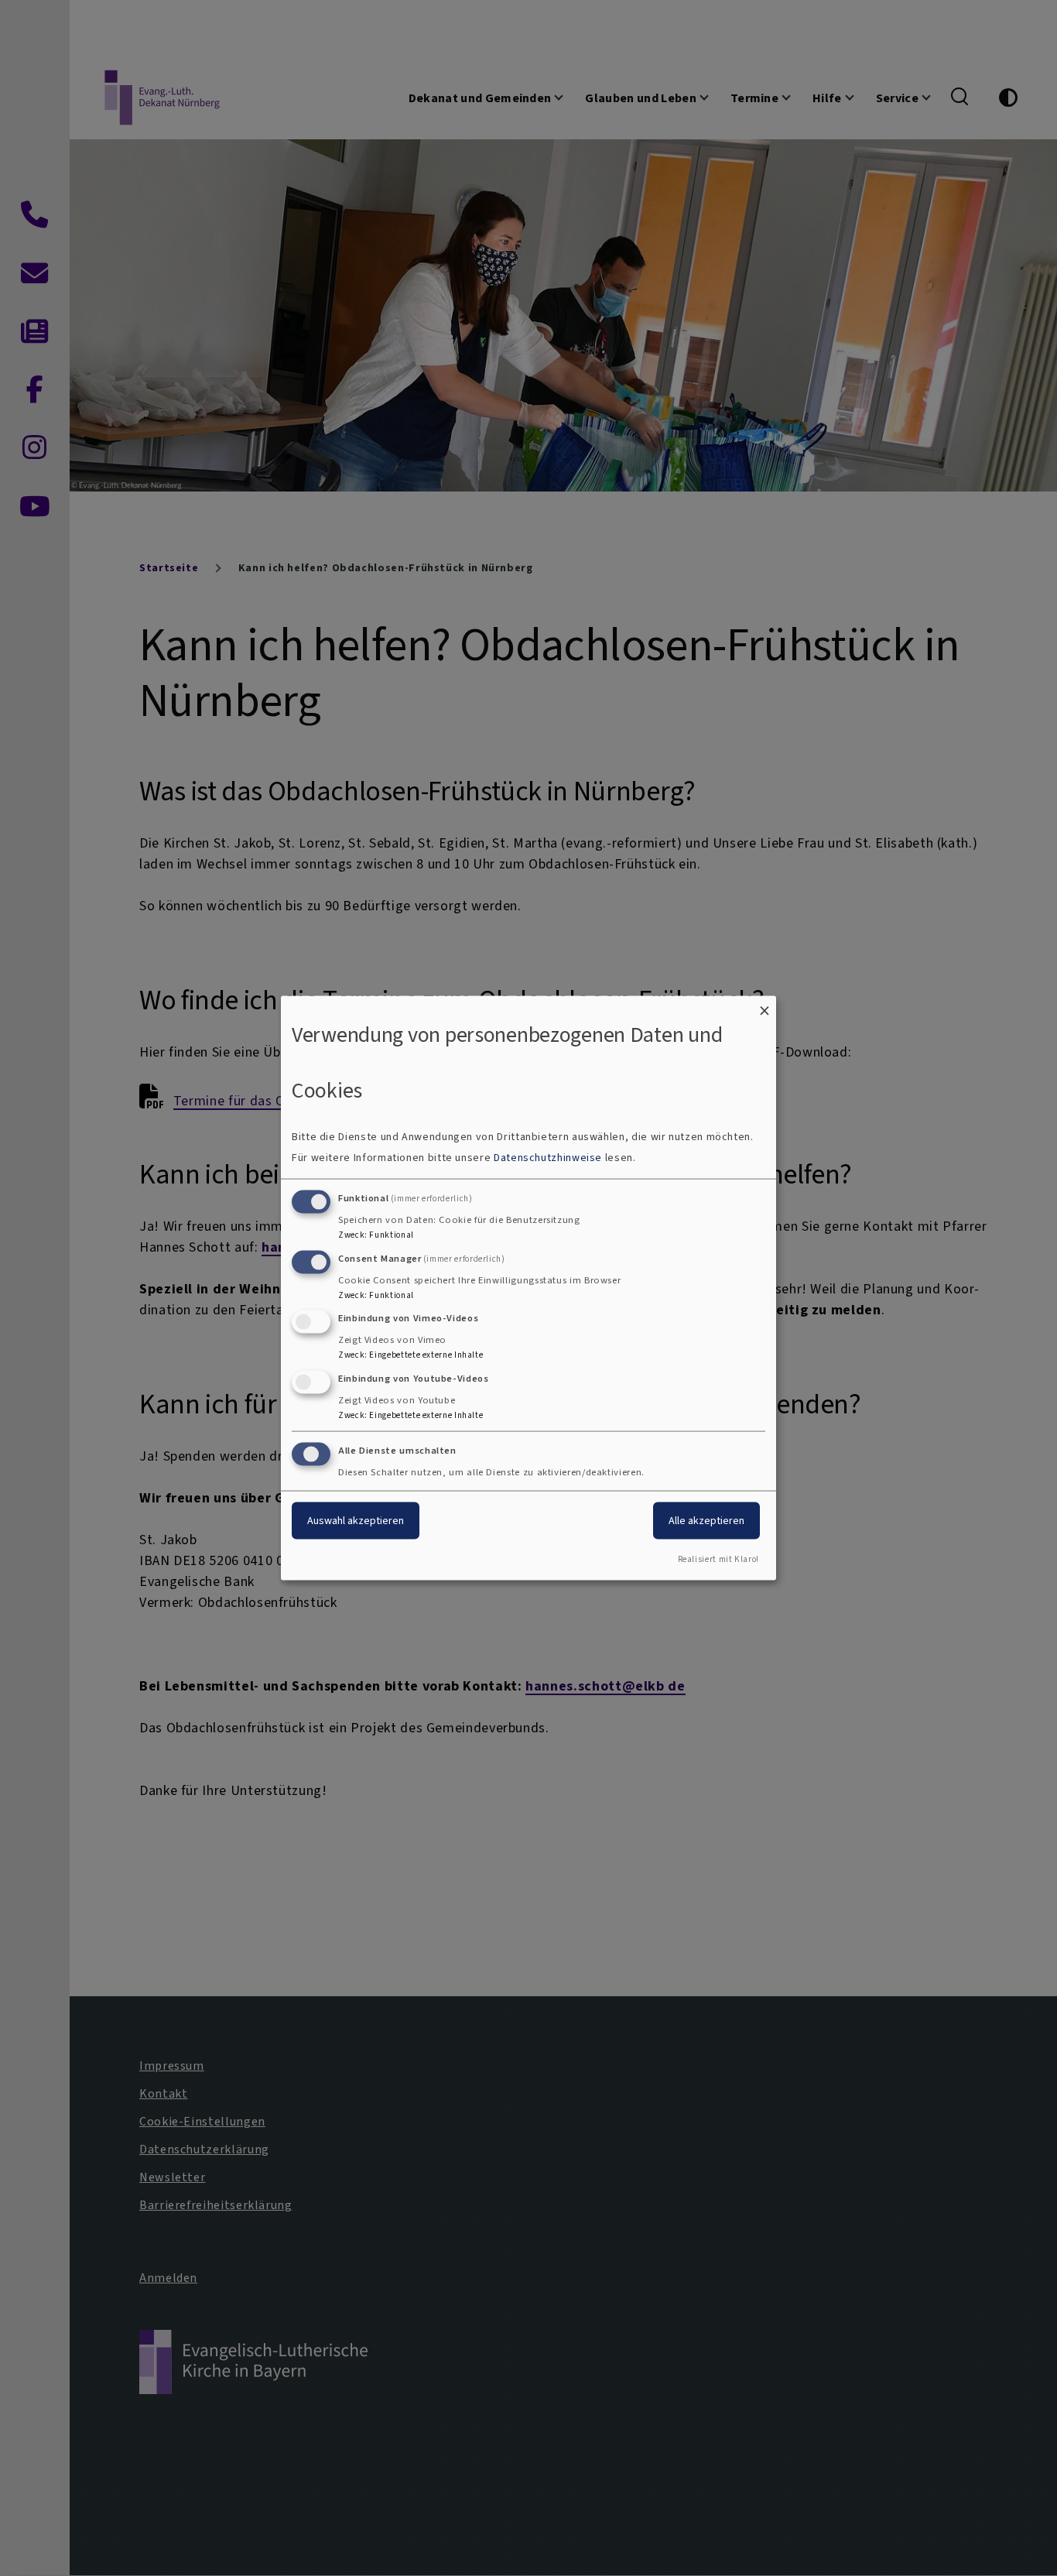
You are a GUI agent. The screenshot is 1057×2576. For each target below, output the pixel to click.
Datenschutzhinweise (548, 1157)
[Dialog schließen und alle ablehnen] (765, 1006)
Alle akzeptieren (706, 1521)
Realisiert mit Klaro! (718, 1559)
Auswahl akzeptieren (356, 1521)
